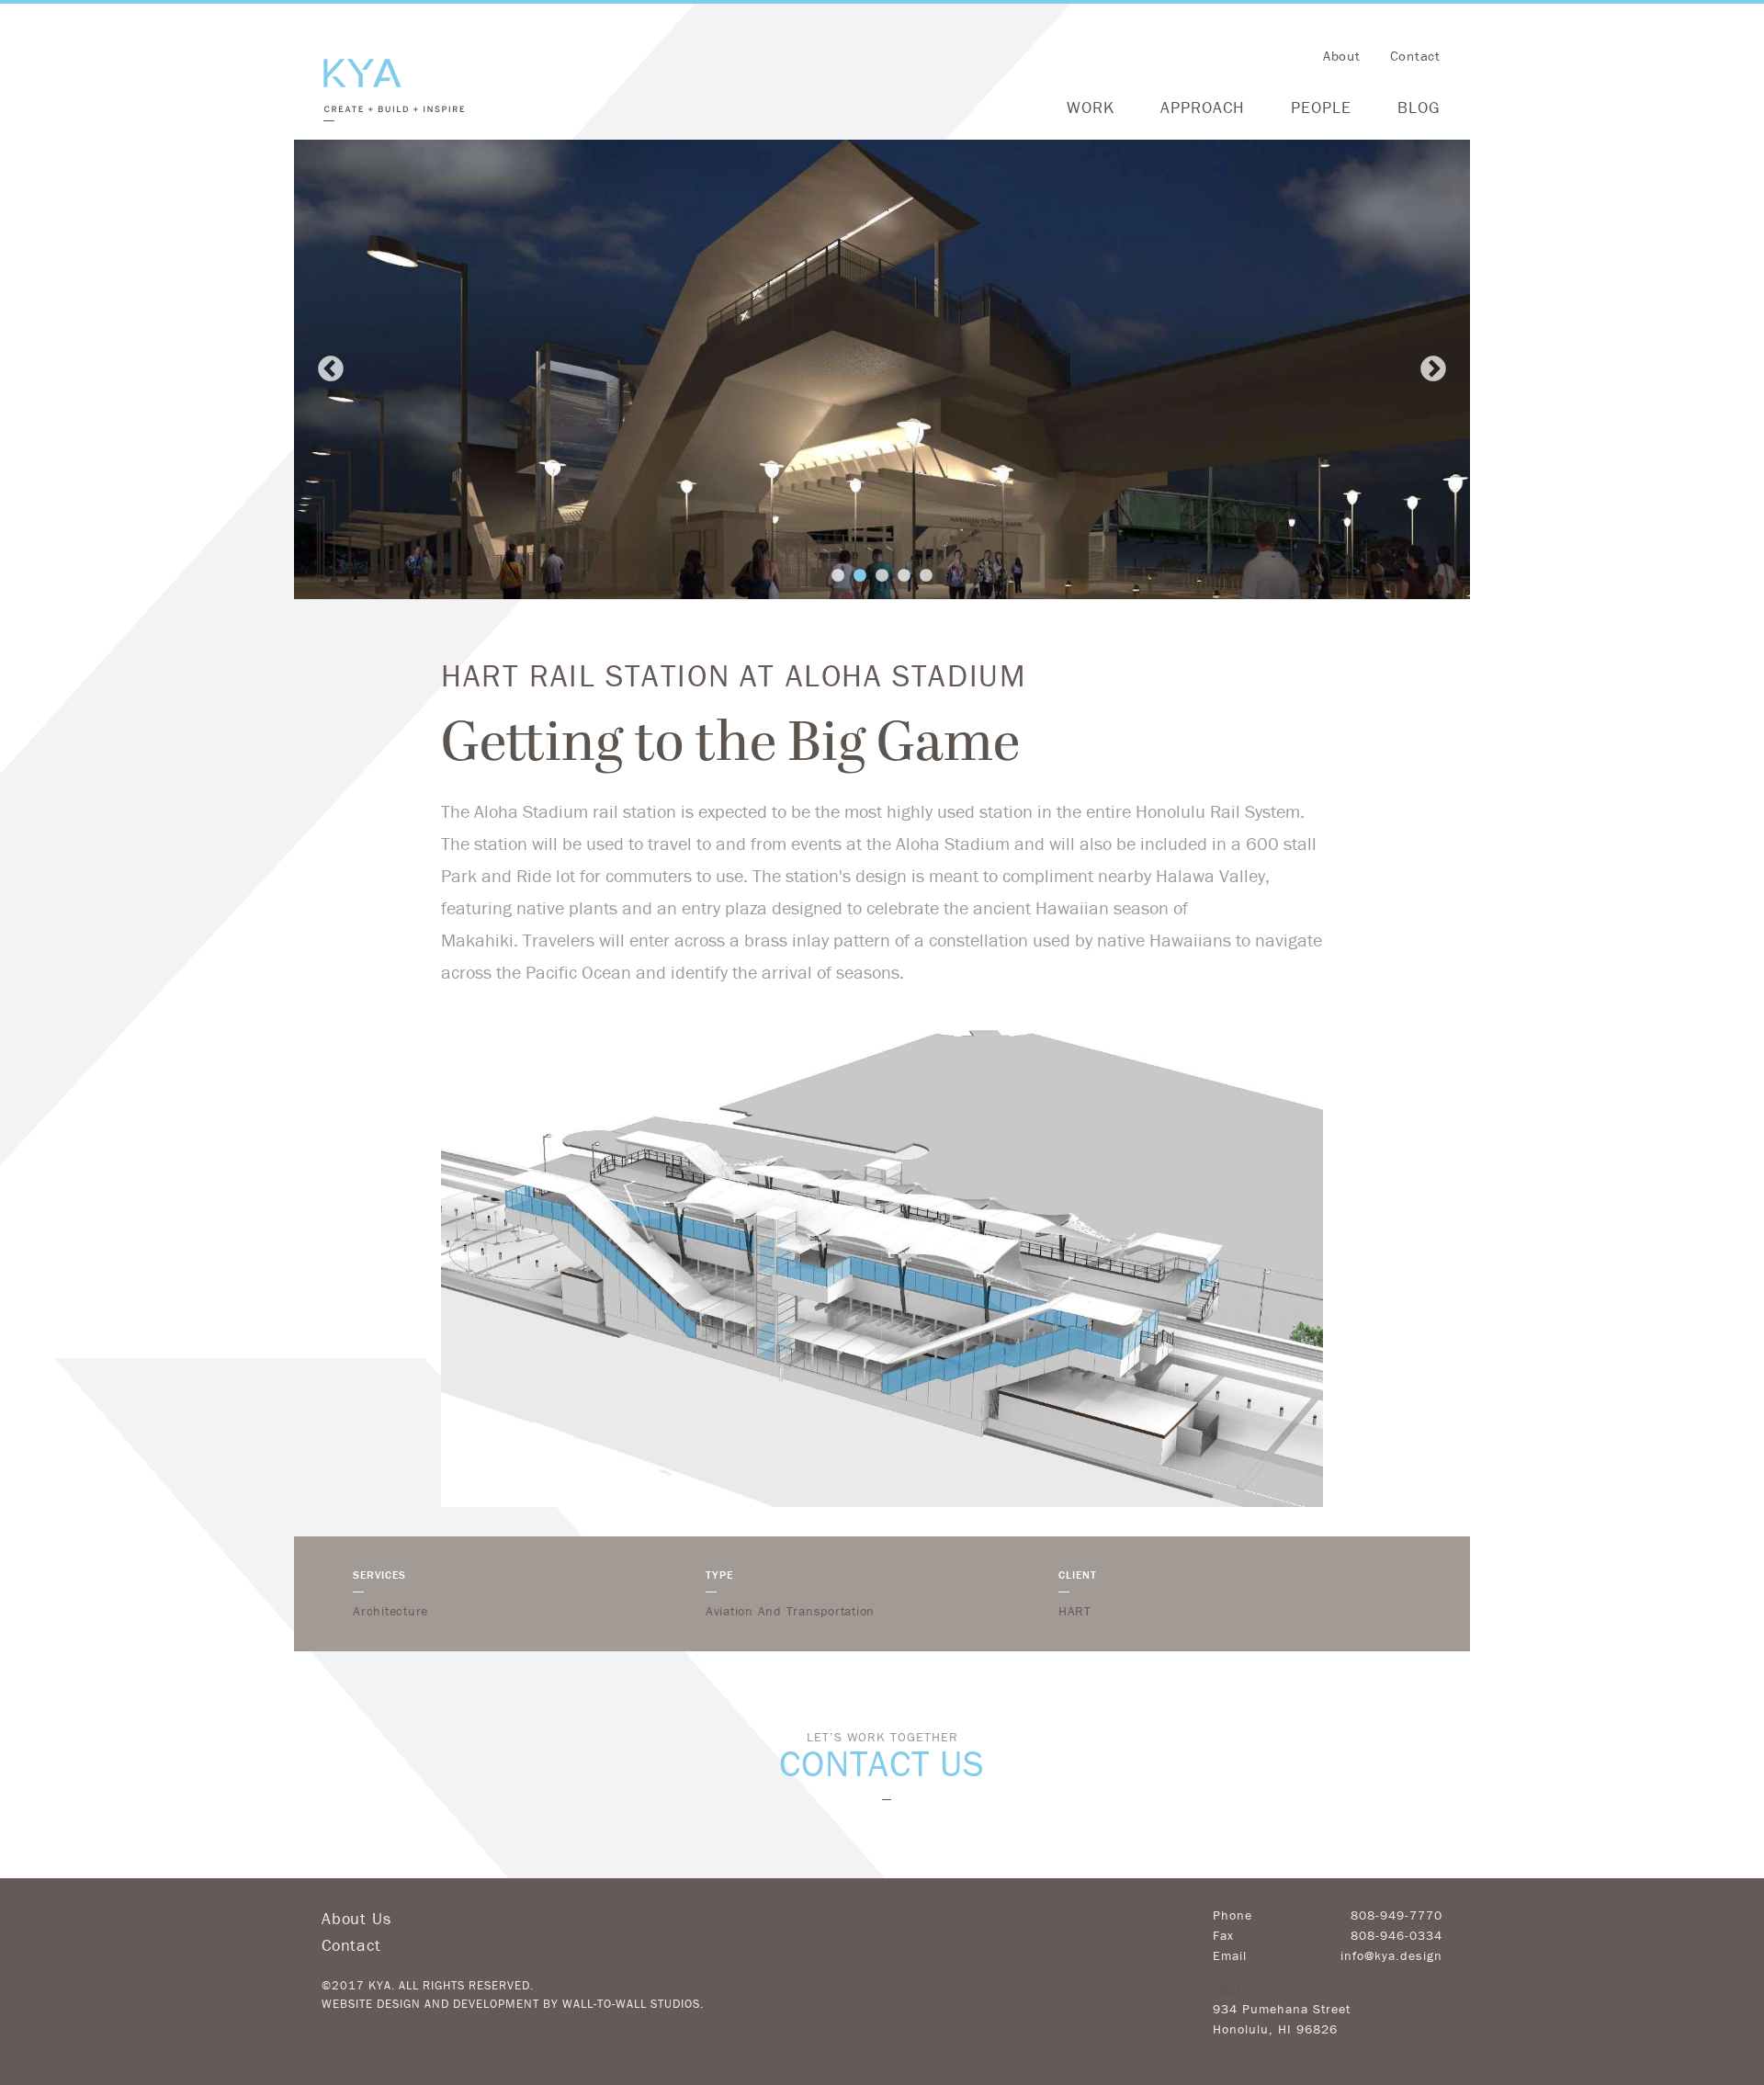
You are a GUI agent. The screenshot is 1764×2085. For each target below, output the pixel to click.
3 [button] (882, 576)
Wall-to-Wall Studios (631, 2004)
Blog (1419, 107)
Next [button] (1433, 369)
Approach (1203, 107)
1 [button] (838, 576)
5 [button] (926, 576)
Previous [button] (331, 369)
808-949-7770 (1396, 1915)
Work (1091, 107)
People (1321, 107)
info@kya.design (1391, 1955)
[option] (882, 369)
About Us (356, 1918)
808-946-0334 (1396, 1935)
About (1342, 56)
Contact (1415, 56)
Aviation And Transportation (790, 1611)
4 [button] (904, 576)
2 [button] (860, 576)
